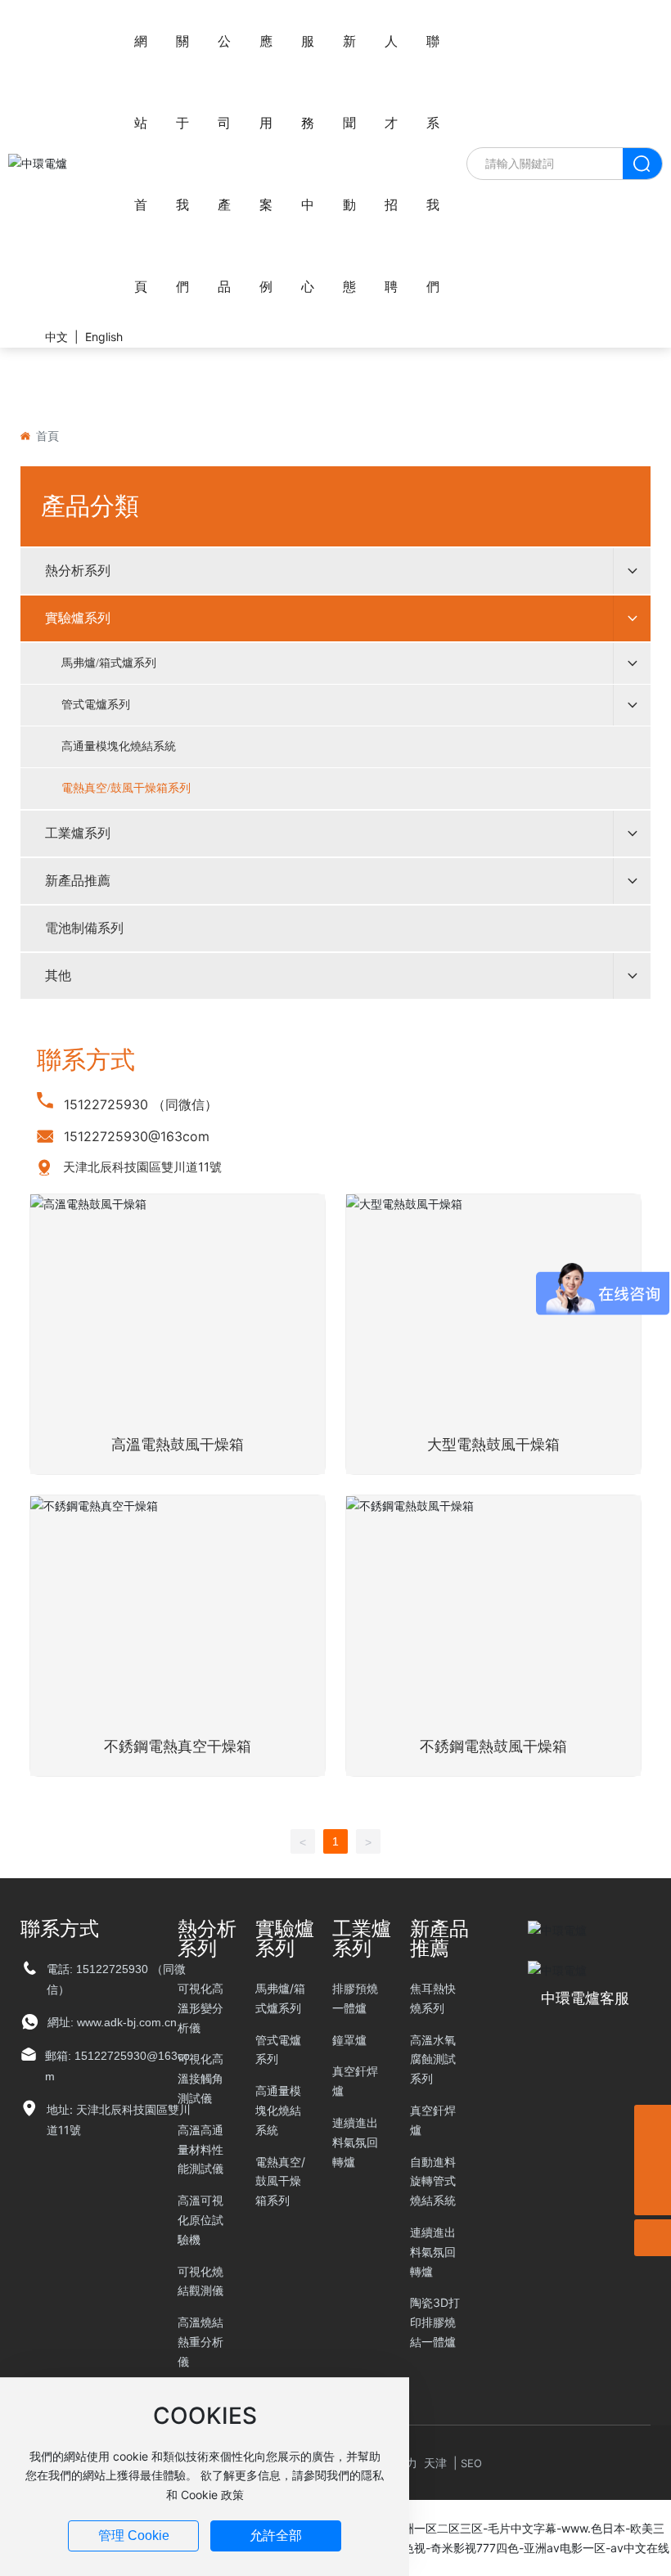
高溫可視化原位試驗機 (200, 2220)
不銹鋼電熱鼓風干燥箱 (493, 1747)
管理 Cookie (134, 2536)
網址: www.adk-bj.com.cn (112, 2022)
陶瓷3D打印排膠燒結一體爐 (435, 2322)
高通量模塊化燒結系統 (278, 2110)
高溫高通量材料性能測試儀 (200, 2149)
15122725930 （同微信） (141, 1104)
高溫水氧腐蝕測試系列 (433, 2059)
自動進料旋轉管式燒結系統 (433, 2181)
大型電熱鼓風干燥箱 (493, 1445)
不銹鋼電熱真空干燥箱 (178, 1747)
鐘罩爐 (349, 2040)
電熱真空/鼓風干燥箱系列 (280, 2181)
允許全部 (276, 2536)
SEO (471, 2463)
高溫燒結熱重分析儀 (200, 2342)
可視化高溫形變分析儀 (200, 2008)
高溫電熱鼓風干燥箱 (178, 1445)
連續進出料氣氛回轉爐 (355, 2142)
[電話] (653, 2123)
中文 (56, 337)
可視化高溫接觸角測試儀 (200, 2078)
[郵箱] (653, 2160)
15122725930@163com (137, 1136)
